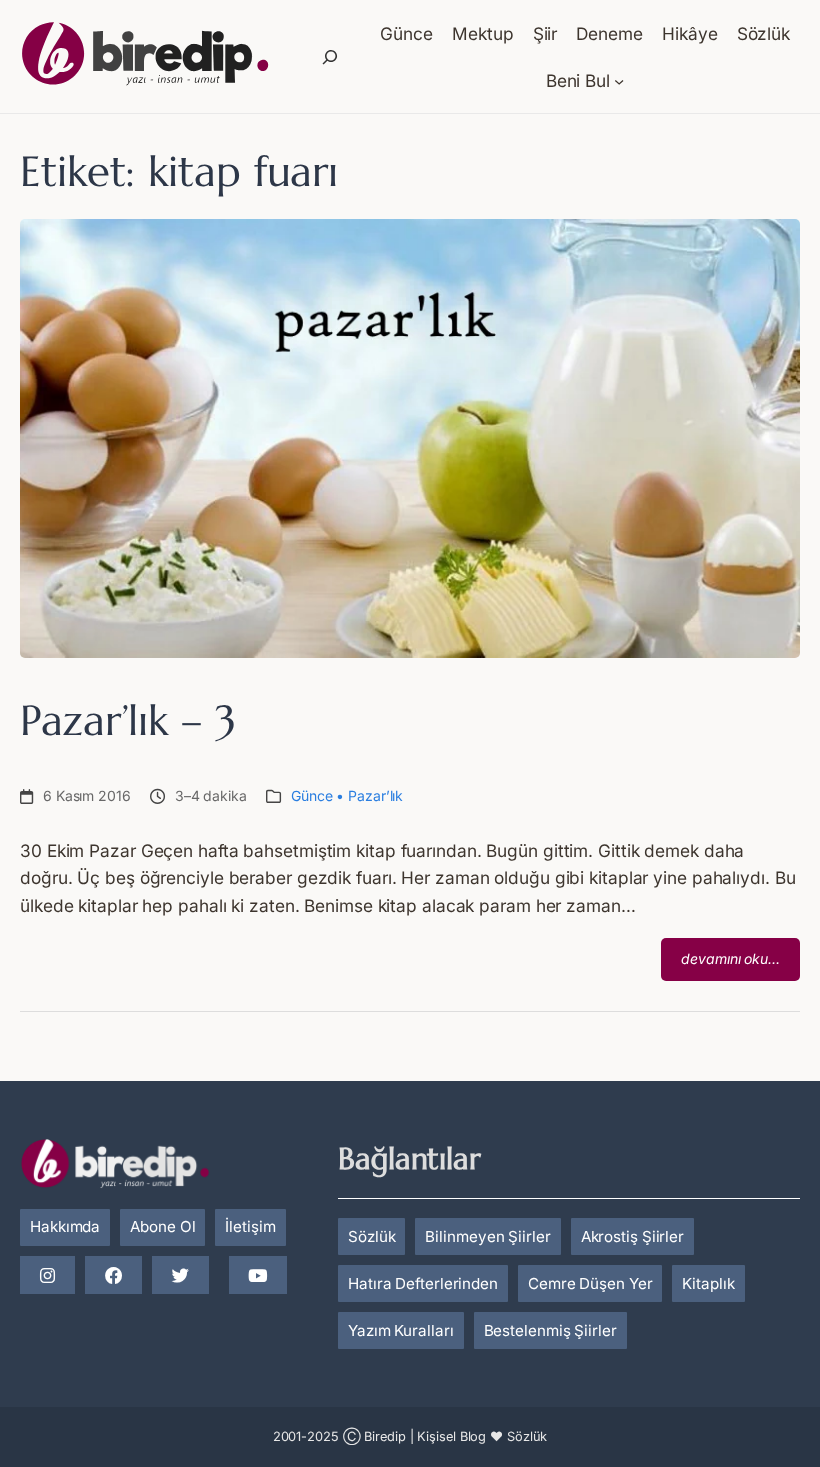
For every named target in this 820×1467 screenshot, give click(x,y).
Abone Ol (162, 1226)
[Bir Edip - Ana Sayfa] (145, 57)
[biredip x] (180, 1276)
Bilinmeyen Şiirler (487, 1236)
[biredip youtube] (257, 1276)
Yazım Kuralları (401, 1330)
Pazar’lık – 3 (128, 720)
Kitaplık (708, 1283)
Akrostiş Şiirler (632, 1236)
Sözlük (371, 1236)
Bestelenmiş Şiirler (550, 1330)
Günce (312, 795)
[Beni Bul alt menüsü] (619, 80)
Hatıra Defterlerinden (423, 1283)
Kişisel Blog (451, 1436)
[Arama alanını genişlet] (329, 57)
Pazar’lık (375, 795)
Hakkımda (65, 1226)
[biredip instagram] (47, 1276)
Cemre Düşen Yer (590, 1283)
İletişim (250, 1226)
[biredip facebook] (113, 1276)
